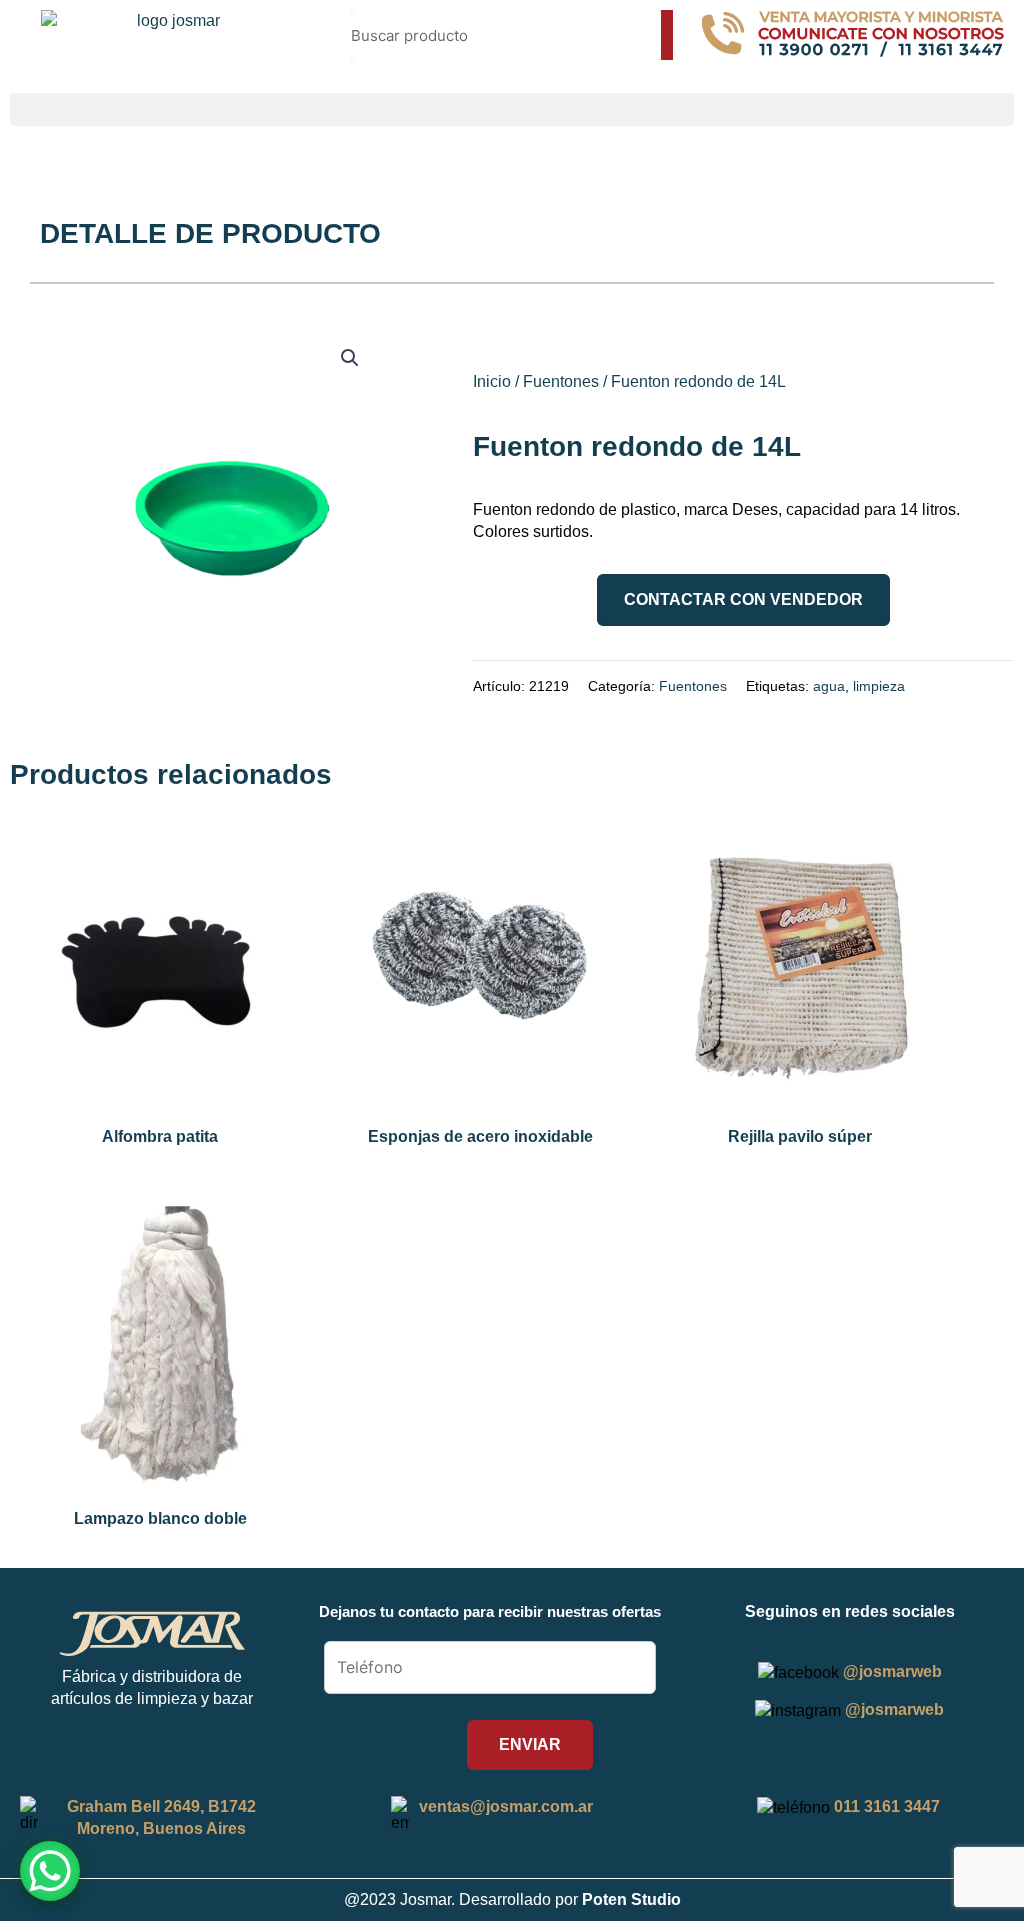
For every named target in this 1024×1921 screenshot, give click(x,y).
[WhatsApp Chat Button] (50, 1871)
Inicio (492, 381)
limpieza (879, 686)
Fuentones (561, 381)
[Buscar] (667, 35)
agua (829, 686)
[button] (512, 109)
